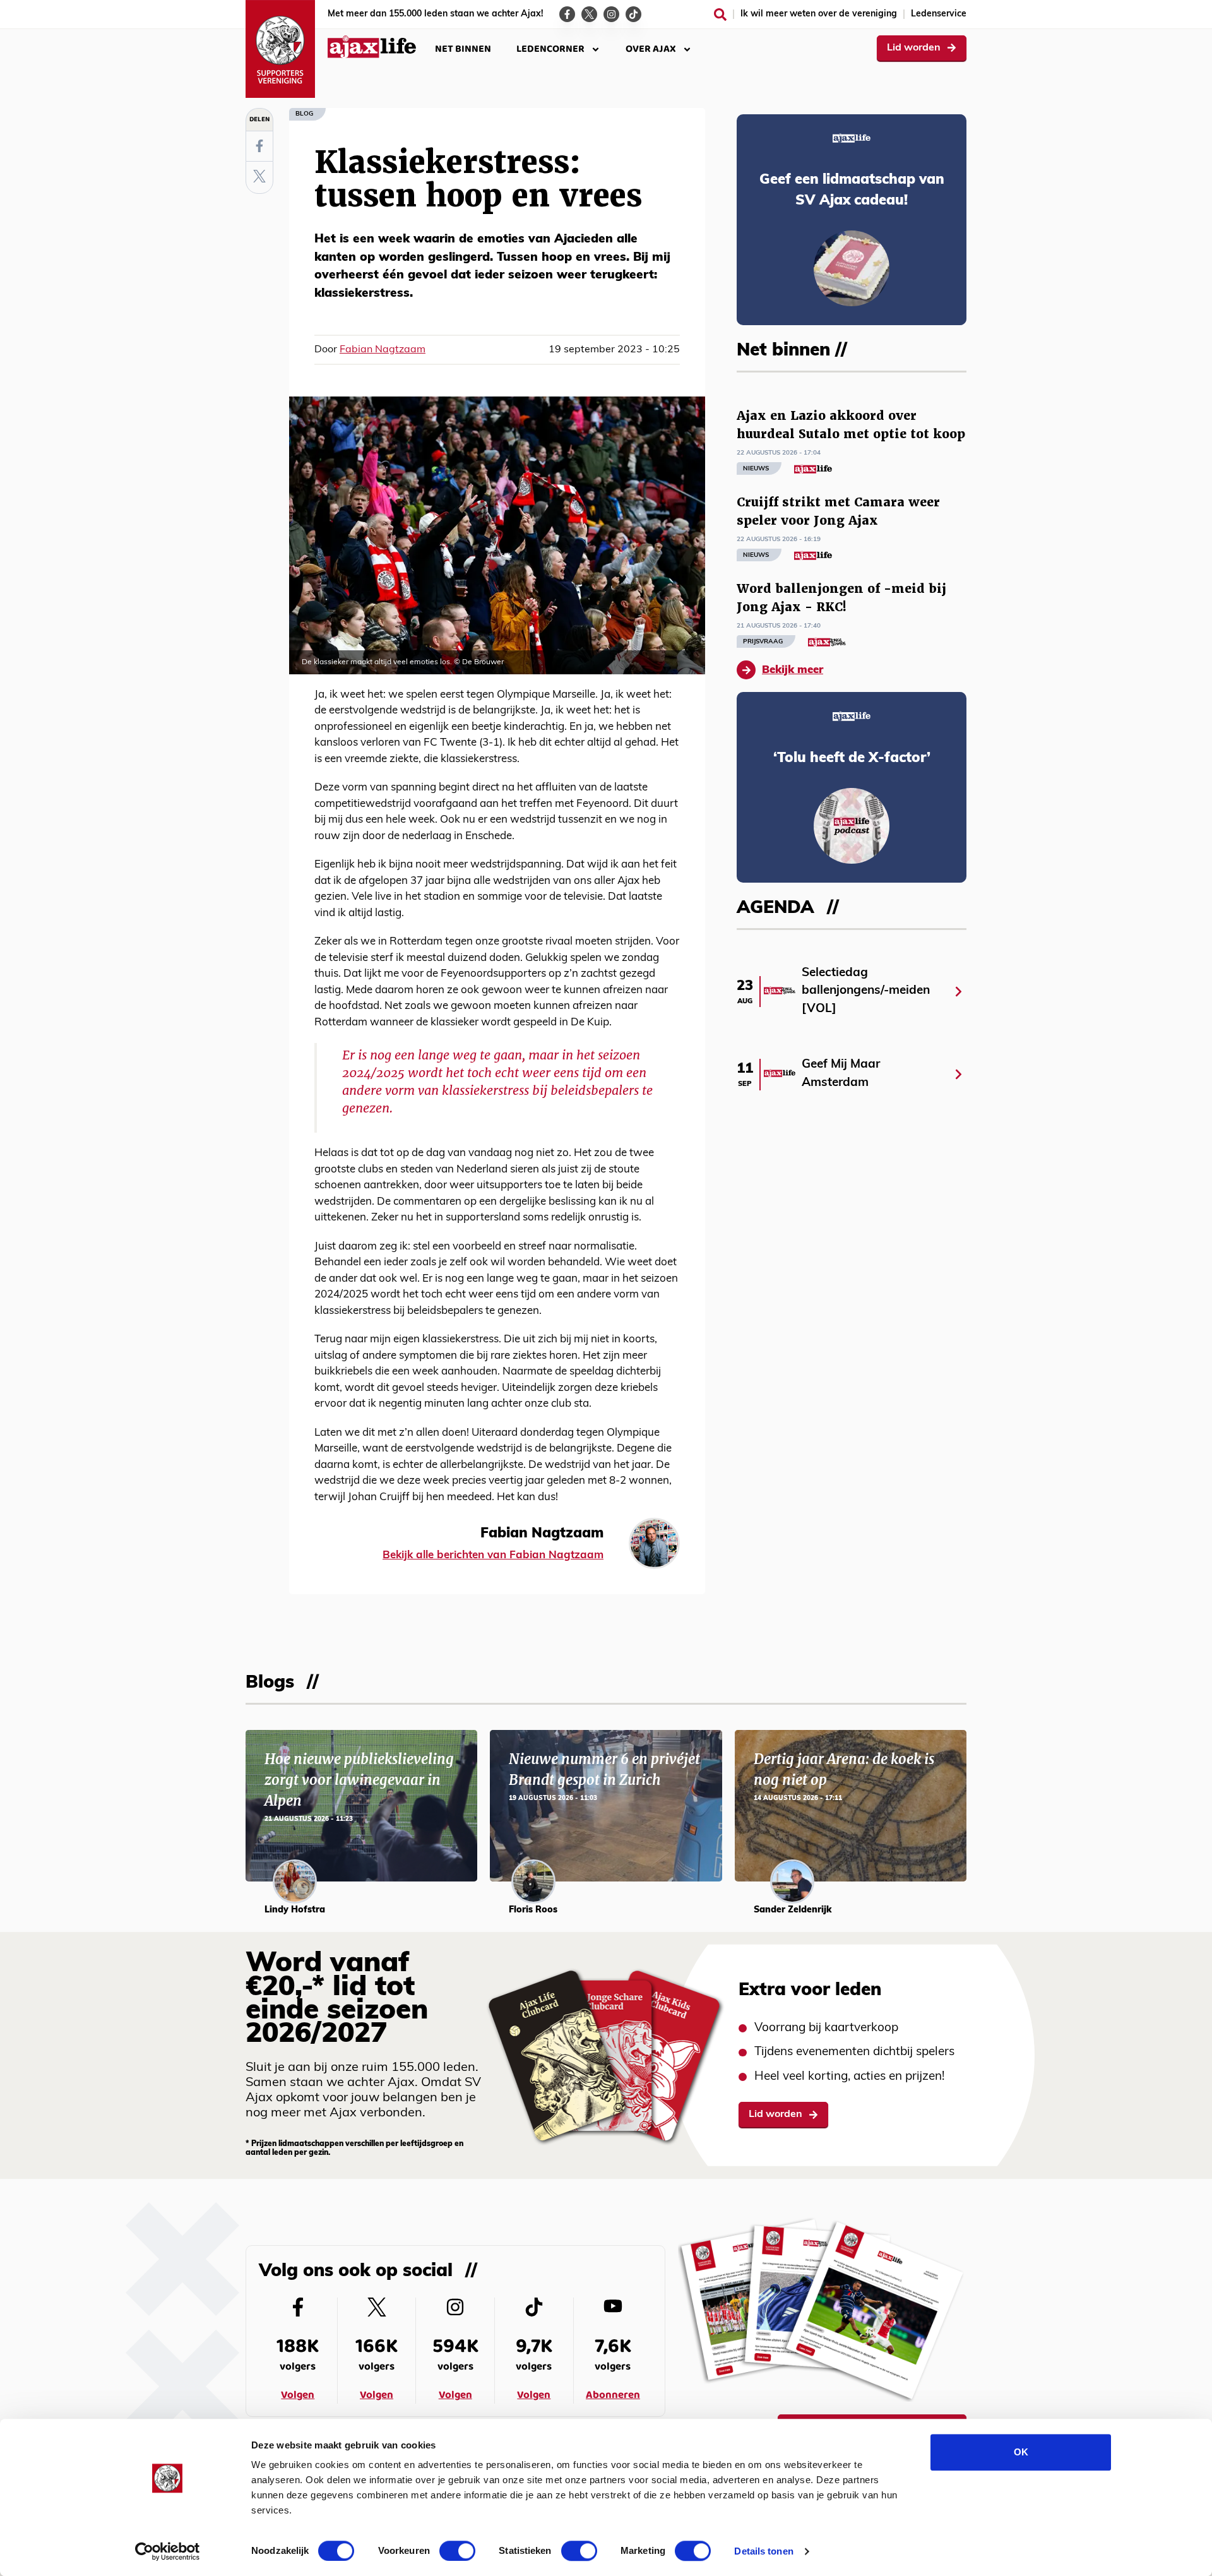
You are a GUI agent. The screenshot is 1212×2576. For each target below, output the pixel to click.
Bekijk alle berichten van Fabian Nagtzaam (493, 1555)
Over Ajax (651, 49)
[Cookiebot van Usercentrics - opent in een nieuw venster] (168, 2551)
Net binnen (463, 49)
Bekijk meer (793, 670)
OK (1021, 2452)
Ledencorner (550, 49)
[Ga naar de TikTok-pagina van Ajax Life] (633, 14)
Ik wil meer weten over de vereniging (819, 14)
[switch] (457, 2551)
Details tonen (763, 2551)
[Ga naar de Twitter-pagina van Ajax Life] (589, 14)
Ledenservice (939, 14)
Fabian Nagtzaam (383, 350)
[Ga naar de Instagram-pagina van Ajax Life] (611, 14)
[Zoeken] (720, 15)
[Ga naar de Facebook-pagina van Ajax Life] (567, 14)
